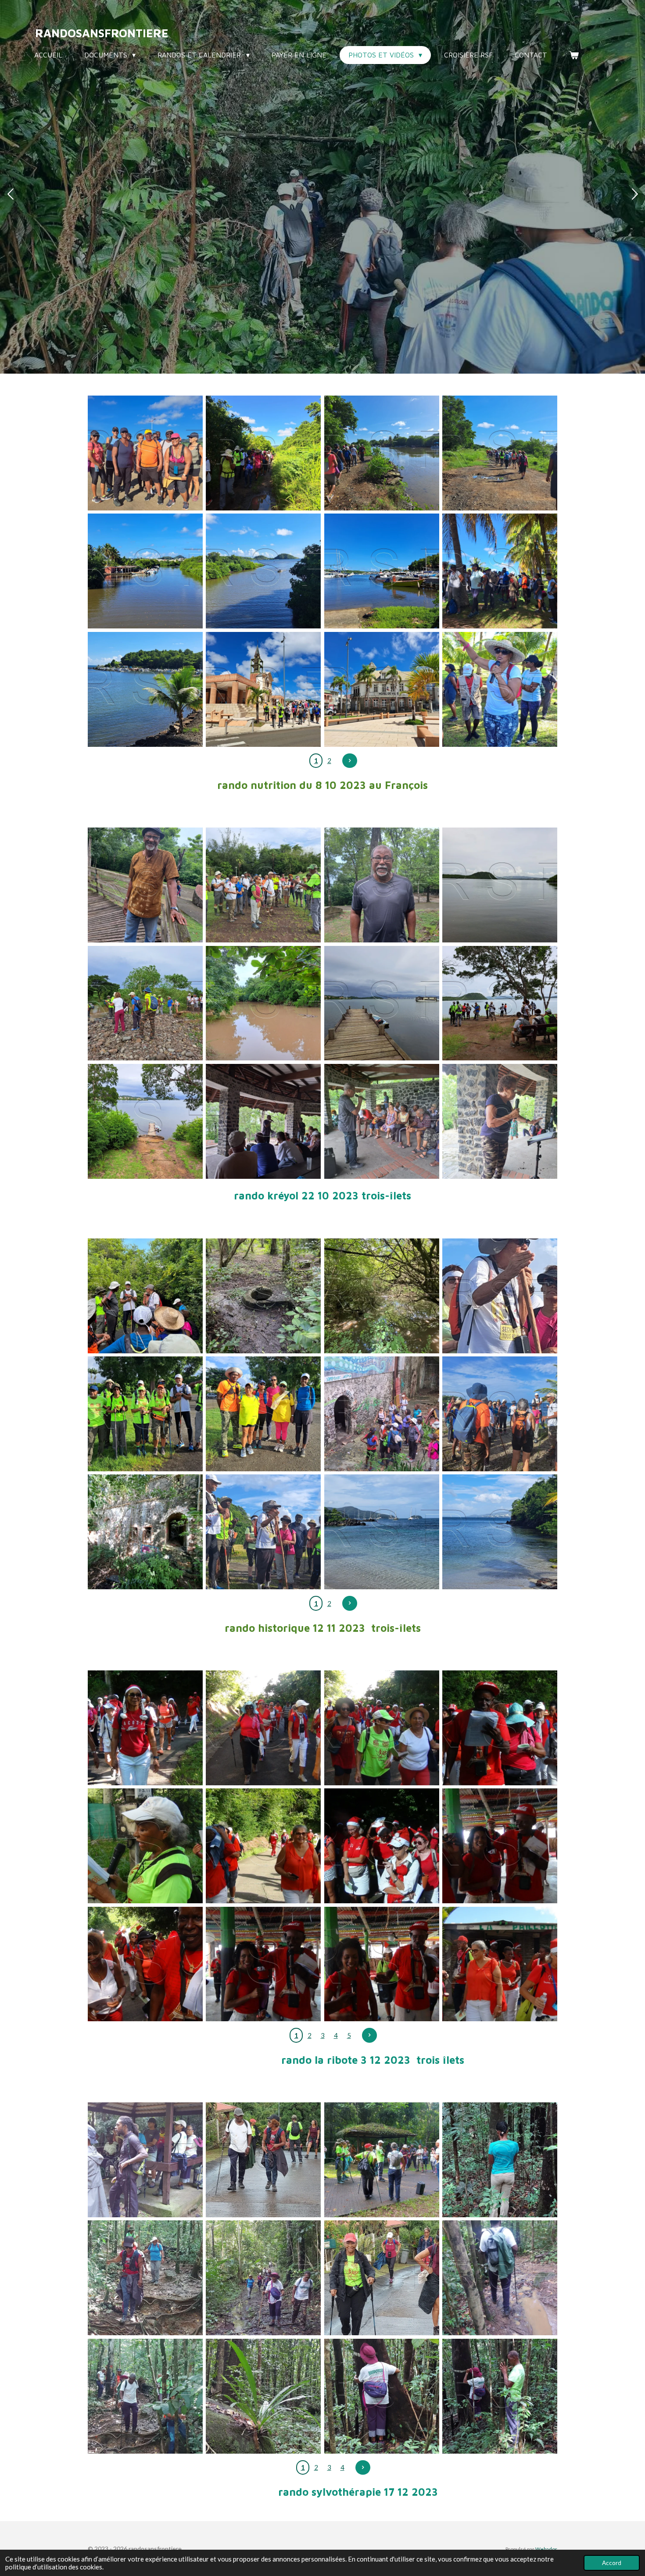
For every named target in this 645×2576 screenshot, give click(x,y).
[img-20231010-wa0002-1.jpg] (382, 453)
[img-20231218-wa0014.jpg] (263, 2396)
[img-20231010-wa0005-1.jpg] (263, 571)
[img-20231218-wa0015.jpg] (382, 2396)
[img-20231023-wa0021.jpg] (263, 1121)
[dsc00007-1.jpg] (382, 1846)
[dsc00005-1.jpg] (263, 1846)
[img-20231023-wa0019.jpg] (145, 1121)
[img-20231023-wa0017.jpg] (500, 885)
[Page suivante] (350, 761)
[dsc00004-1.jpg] (500, 1728)
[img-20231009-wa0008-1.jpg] (145, 453)
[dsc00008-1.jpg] (145, 1964)
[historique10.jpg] (263, 1532)
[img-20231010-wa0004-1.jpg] (145, 571)
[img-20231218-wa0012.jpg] (145, 2396)
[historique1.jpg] (145, 1296)
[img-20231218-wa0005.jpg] (263, 2278)
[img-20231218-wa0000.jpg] (263, 2160)
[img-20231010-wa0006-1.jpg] (500, 571)
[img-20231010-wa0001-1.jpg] (263, 453)
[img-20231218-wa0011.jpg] (382, 2278)
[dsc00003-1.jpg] (145, 1728)
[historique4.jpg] (263, 1414)
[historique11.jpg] (382, 1532)
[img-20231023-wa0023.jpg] (500, 1121)
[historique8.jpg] (145, 1532)
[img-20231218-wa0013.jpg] (500, 2278)
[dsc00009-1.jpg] (500, 1846)
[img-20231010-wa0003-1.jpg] (500, 453)
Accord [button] (612, 2563)
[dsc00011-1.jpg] (382, 1964)
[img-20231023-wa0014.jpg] (263, 885)
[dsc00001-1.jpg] (263, 1728)
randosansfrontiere (102, 33)
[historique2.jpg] (382, 1296)
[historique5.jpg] (500, 1296)
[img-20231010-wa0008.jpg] (382, 571)
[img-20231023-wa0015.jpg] (145, 1003)
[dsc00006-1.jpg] (145, 1846)
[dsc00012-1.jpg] (500, 1964)
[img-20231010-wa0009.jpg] (263, 689)
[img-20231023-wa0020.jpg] (382, 1003)
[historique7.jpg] (382, 1414)
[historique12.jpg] (500, 1532)
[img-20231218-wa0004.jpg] (145, 2278)
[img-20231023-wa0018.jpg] (500, 1003)
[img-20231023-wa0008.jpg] (382, 885)
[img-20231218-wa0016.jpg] (500, 2396)
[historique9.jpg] (500, 1414)
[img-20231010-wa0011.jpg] (500, 689)
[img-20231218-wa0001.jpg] (382, 2160)
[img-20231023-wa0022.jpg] (382, 1121)
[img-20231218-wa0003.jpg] (500, 2160)
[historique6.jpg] (145, 1414)
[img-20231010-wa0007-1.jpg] (145, 689)
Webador (546, 2549)
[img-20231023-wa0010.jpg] (145, 885)
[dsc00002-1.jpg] (382, 1728)
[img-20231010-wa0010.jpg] (382, 689)
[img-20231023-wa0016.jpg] (263, 1003)
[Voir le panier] (574, 55)
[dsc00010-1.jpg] (263, 1964)
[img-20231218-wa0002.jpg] (145, 2160)
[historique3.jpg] (263, 1296)
